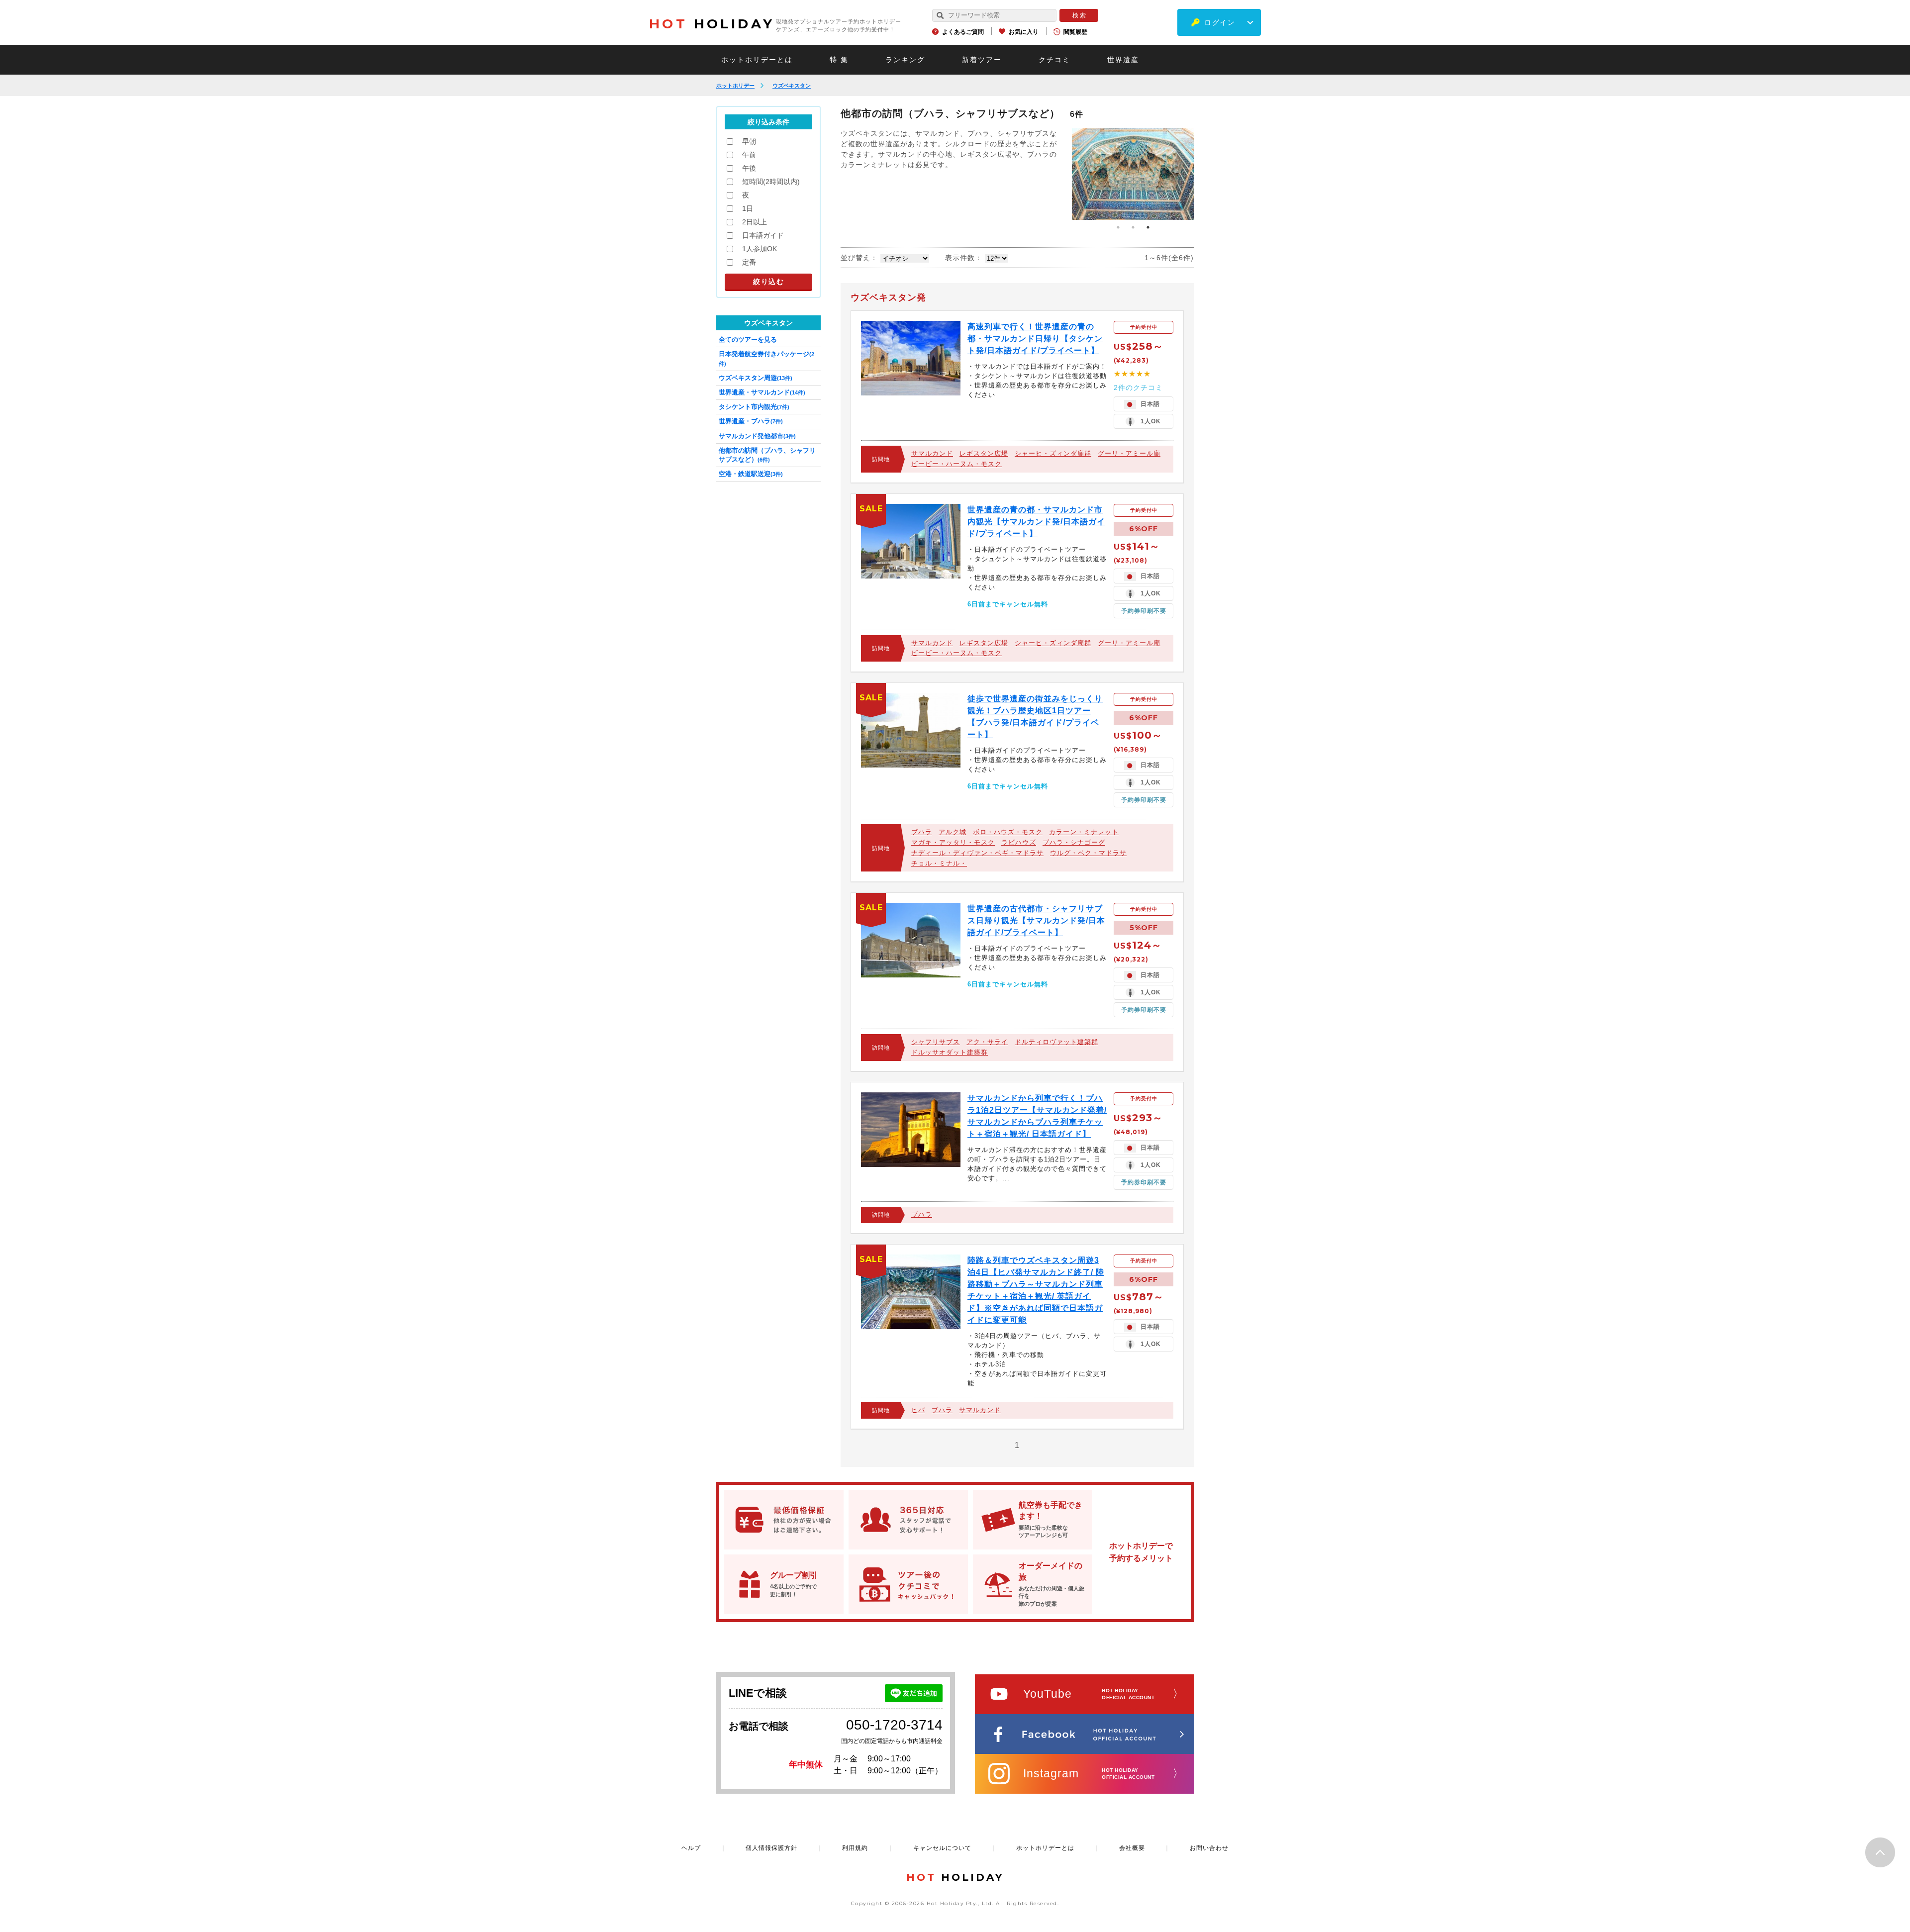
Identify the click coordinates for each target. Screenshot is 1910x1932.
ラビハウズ (1019, 842)
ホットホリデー (735, 86)
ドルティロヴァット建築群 (1056, 1042)
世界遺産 (1123, 60)
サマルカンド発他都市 (757, 436)
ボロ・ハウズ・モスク (1008, 832)
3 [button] (1148, 227)
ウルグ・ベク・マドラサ (1088, 853)
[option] (1133, 174)
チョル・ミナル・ (939, 863)
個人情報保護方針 (771, 1848)
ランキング (905, 60)
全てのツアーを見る (748, 339)
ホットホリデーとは (757, 60)
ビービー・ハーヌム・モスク (956, 464)
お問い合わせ (1209, 1848)
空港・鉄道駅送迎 (751, 474)
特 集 (839, 60)
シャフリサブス (936, 1042)
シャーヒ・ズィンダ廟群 (1053, 453)
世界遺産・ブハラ (751, 421)
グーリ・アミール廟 (1129, 453)
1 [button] (1118, 227)
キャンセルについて (942, 1848)
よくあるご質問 (963, 32)
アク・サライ (987, 1042)
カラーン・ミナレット (1084, 832)
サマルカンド (932, 453)
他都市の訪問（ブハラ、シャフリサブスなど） (767, 455)
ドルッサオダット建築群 (950, 1052)
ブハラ (922, 832)
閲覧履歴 (1075, 32)
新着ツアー (982, 60)
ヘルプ (691, 1848)
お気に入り (1024, 32)
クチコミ (1054, 60)
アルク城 (953, 832)
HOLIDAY (712, 24)
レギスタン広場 (984, 453)
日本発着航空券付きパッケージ (766, 358)
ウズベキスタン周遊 (756, 378)
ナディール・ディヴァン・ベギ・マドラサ (977, 853)
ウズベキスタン (792, 86)
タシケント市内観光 (754, 407)
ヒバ (918, 1410)
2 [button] (1133, 227)
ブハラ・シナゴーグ (1074, 842)
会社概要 (1132, 1848)
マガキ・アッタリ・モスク (953, 842)
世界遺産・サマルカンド (762, 392)
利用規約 (855, 1848)
